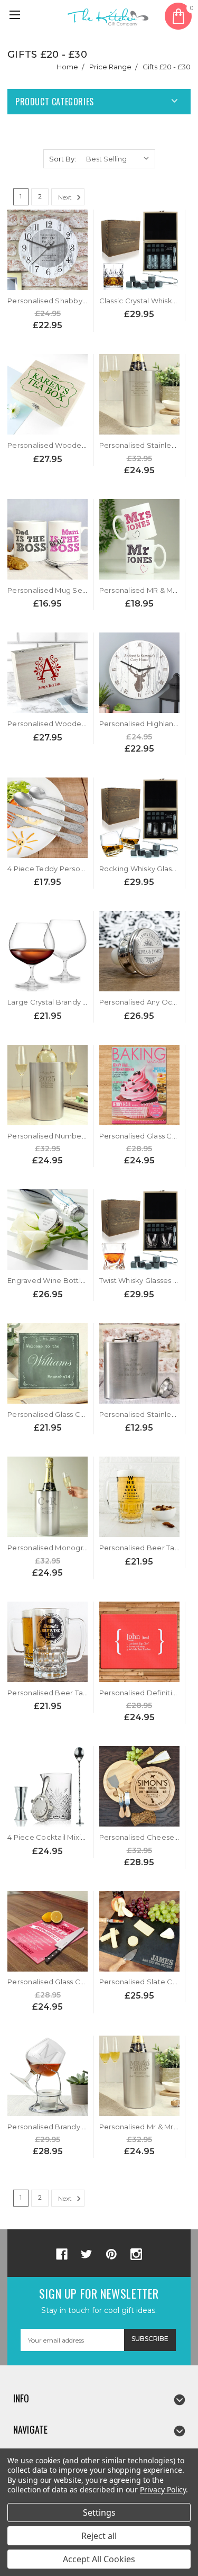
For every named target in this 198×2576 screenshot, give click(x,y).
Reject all (99, 2536)
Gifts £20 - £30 (167, 67)
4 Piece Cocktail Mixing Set (56, 1837)
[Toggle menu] (16, 16)
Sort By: (63, 159)
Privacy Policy (163, 2489)
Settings (99, 2512)
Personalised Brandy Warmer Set (66, 2127)
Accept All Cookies (99, 2559)
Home (67, 67)
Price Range (110, 67)
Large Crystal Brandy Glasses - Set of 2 (75, 1002)
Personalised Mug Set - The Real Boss (74, 590)
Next (66, 197)
